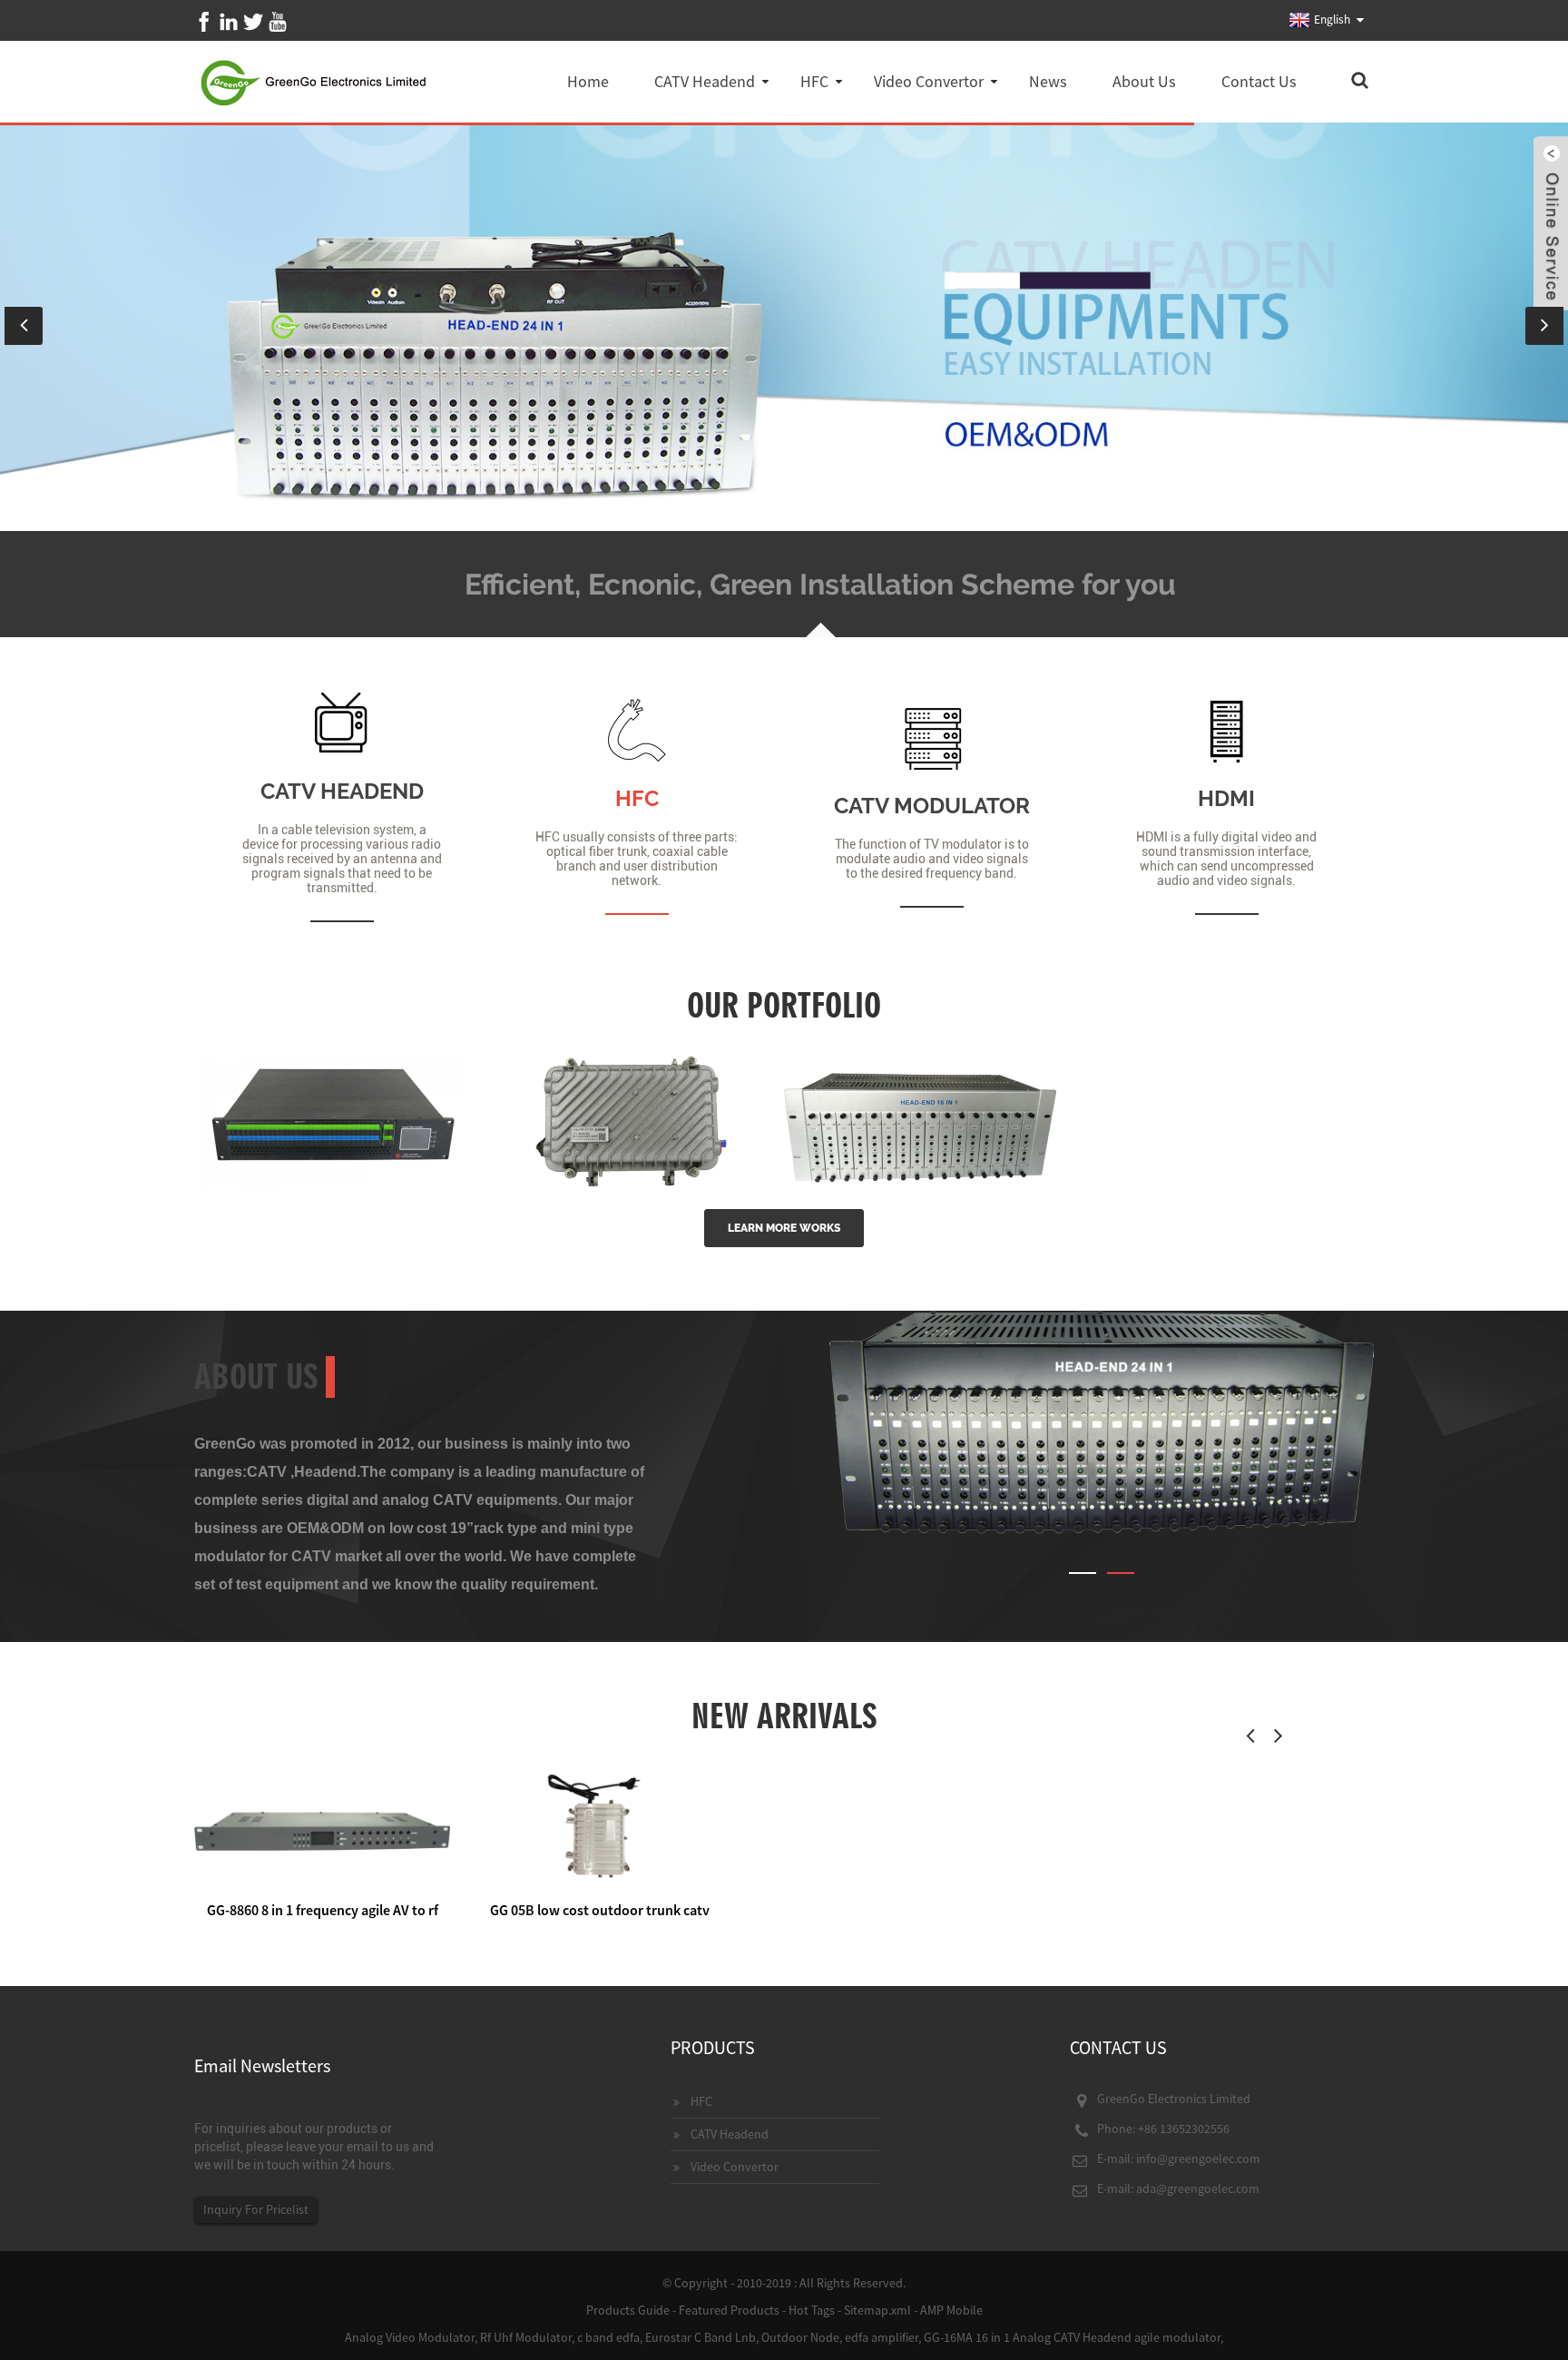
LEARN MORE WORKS (784, 1228)
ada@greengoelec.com (1198, 2188)
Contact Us (1259, 81)
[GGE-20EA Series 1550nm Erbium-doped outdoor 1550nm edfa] (625, 1119)
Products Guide (628, 2310)
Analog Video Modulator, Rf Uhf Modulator (458, 2337)
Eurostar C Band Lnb (701, 2337)
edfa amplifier (882, 2337)
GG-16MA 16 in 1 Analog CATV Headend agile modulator (1072, 2337)
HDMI (1226, 798)
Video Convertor (929, 81)
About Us (1144, 81)
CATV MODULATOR (932, 806)
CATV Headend (705, 81)
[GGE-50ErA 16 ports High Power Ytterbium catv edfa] (330, 1119)
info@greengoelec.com (1198, 2158)
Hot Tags (812, 2310)
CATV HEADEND (342, 791)
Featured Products (729, 2310)
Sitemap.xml (877, 2310)
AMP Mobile (951, 2310)
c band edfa (608, 2337)
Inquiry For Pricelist (256, 2209)
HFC (814, 81)
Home (588, 81)
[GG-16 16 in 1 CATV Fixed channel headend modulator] (920, 1119)
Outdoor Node (800, 2337)
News (1048, 81)
